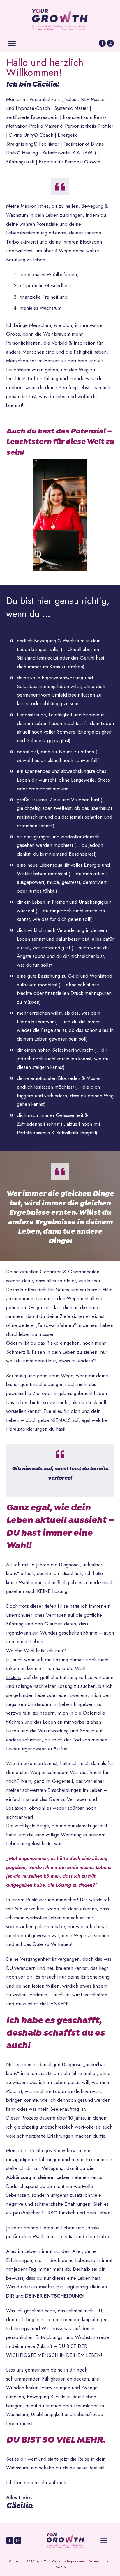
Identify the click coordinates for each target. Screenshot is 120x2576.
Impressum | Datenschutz (88, 2561)
